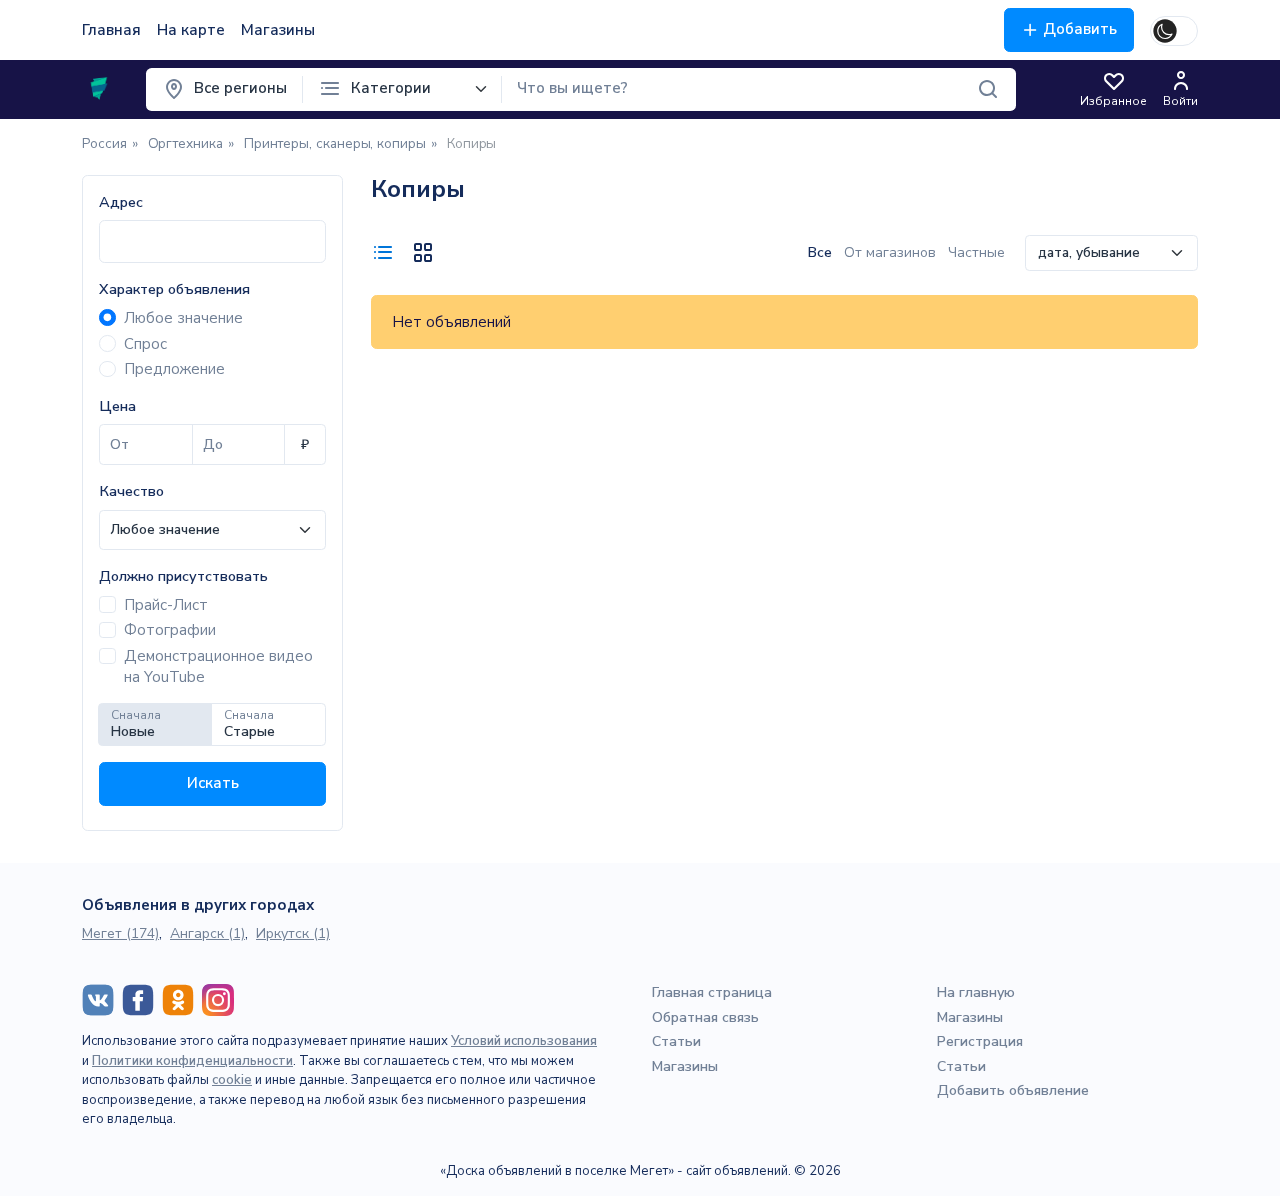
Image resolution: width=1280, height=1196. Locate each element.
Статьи (676, 1041)
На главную (976, 992)
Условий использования (524, 1041)
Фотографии (170, 630)
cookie (232, 1080)
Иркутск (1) (293, 933)
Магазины (278, 30)
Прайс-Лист (166, 605)
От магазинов (892, 252)
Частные (976, 252)
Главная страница (712, 992)
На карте (191, 30)
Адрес (121, 202)
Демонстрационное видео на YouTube (218, 666)
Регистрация (980, 1041)
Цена (117, 406)
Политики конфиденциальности (192, 1061)
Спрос (145, 344)
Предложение (174, 369)
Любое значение (183, 318)
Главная (111, 30)
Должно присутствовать (183, 576)
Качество (131, 491)
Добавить (1080, 29)
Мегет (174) (120, 933)
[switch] (1174, 31)
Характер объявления (174, 289)
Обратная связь (705, 1017)
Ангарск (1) (207, 933)
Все (822, 252)
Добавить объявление (1013, 1090)
